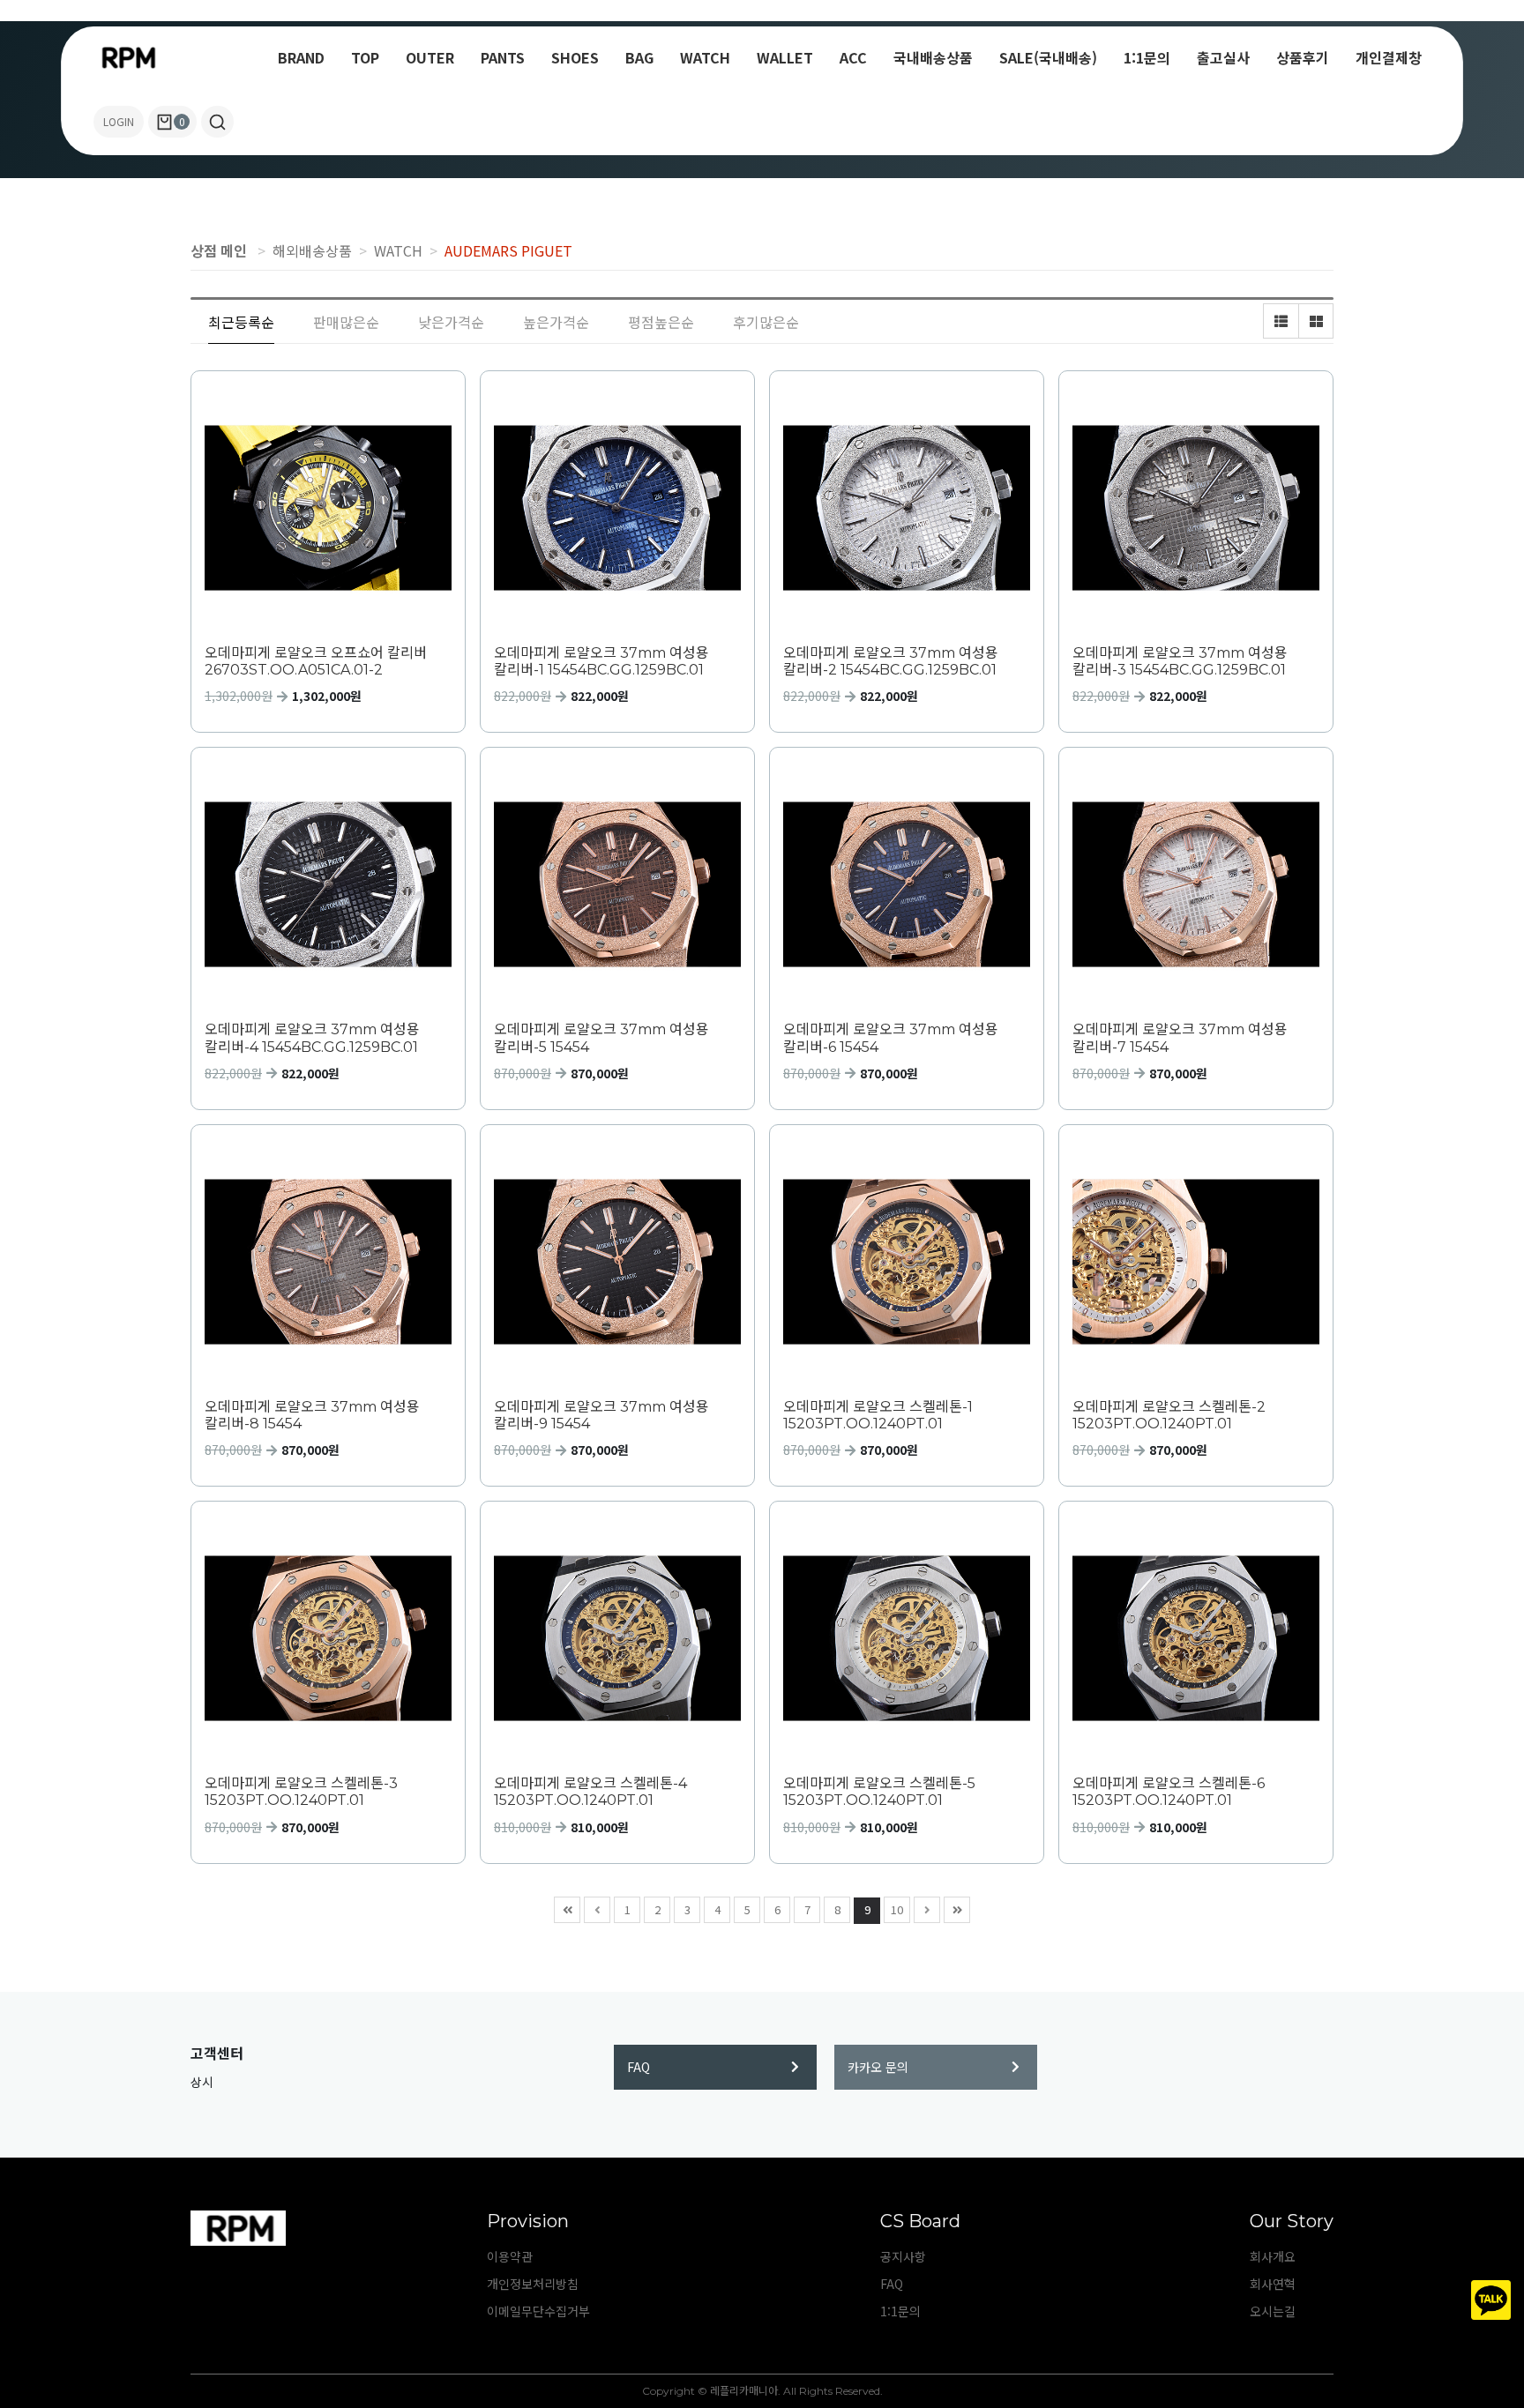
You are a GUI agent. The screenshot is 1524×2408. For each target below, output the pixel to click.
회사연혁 (1273, 2284)
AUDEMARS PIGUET (508, 250)
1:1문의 (1147, 57)
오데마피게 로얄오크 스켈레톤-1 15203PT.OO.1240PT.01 (878, 1415)
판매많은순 (346, 322)
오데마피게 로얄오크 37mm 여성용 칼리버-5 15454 (601, 1038)
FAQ (639, 2067)
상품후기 (1303, 57)
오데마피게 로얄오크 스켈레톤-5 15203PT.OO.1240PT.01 (879, 1792)
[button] (217, 122)
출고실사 (1223, 57)
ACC (853, 57)
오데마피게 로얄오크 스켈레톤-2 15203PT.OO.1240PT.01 (1169, 1415)
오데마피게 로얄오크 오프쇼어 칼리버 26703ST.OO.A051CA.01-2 (316, 661)
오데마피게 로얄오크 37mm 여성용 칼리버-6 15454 (891, 1038)
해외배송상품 (312, 250)
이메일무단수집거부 (538, 2311)
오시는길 (1273, 2311)
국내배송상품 (933, 57)
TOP (365, 57)
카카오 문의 (878, 2067)
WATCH (705, 57)
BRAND (301, 57)
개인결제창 (1389, 57)
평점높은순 (661, 322)
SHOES (575, 57)
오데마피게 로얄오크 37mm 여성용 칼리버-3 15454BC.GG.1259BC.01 (1180, 661)
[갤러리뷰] (1316, 321)
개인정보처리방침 (533, 2284)
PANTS (503, 57)
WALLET (785, 57)
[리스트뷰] (1281, 321)
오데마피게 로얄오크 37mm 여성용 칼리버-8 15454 (312, 1415)
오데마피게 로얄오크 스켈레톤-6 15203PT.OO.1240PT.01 (1169, 1792)
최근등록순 (241, 322)
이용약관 (510, 2256)
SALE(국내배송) (1048, 57)
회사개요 (1273, 2256)
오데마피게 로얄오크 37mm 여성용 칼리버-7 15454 (1180, 1038)
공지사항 (903, 2256)
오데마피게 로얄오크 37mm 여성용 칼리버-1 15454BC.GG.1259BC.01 (601, 661)
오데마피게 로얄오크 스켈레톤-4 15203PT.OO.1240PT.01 (590, 1792)
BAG (639, 57)
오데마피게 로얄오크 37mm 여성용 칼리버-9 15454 (601, 1415)
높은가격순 (556, 322)
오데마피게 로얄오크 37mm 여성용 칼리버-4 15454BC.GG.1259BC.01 (312, 1038)
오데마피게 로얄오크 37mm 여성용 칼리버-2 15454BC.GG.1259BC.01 (891, 661)
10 (897, 1909)
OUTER (430, 57)
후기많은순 (766, 322)
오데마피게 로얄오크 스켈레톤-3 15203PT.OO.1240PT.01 (301, 1792)
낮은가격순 (451, 322)
